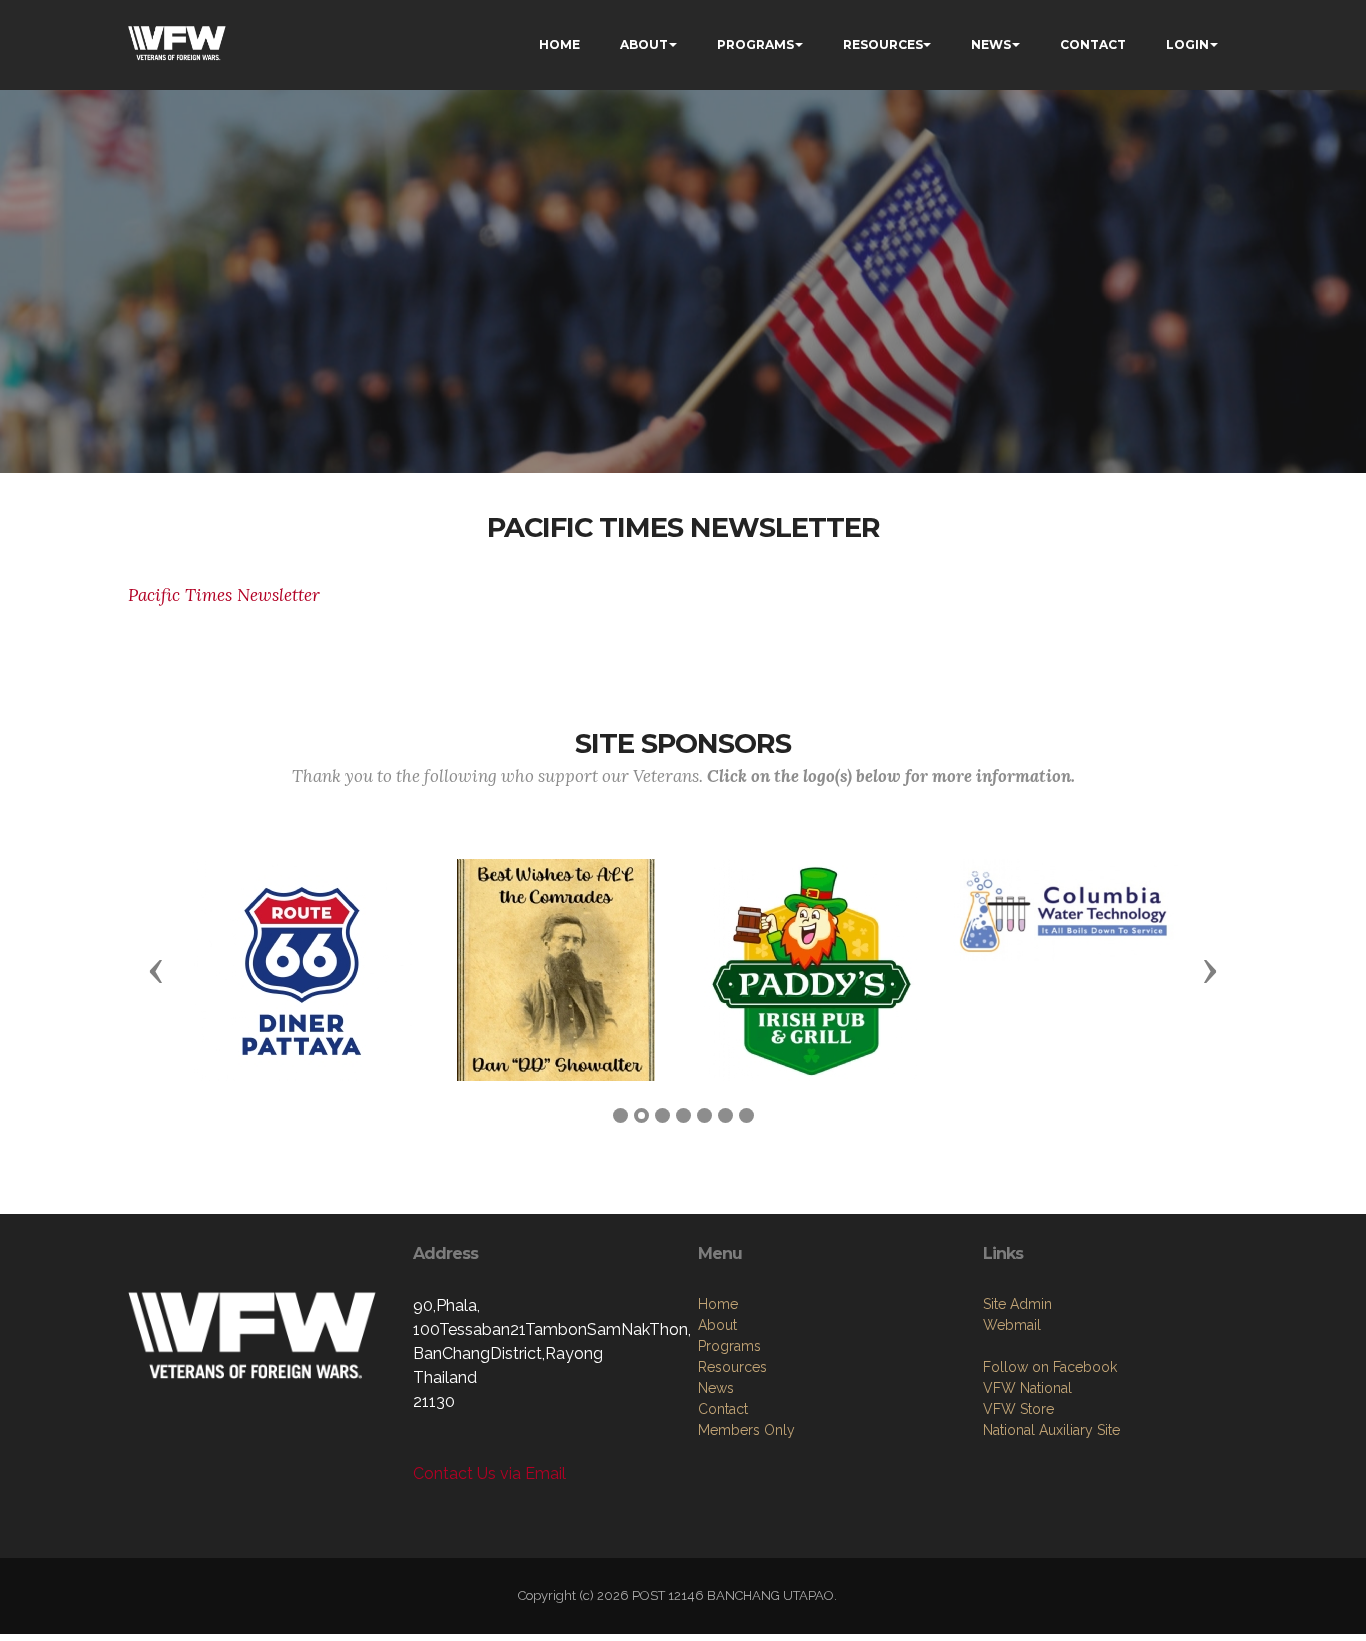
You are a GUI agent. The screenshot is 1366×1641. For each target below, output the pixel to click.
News (716, 1388)
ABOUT (644, 44)
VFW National (1027, 1388)
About (717, 1325)
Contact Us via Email (489, 1473)
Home (718, 1304)
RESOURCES (883, 44)
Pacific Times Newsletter (224, 595)
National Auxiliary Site (1051, 1430)
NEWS (991, 44)
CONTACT (1093, 44)
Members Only (746, 1430)
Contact (723, 1409)
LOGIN (1187, 44)
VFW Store (1018, 1409)
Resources (732, 1367)
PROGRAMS (755, 44)
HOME (559, 44)
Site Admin (1017, 1304)
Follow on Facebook (1050, 1367)
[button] (156, 970)
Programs (729, 1346)
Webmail (1012, 1325)
